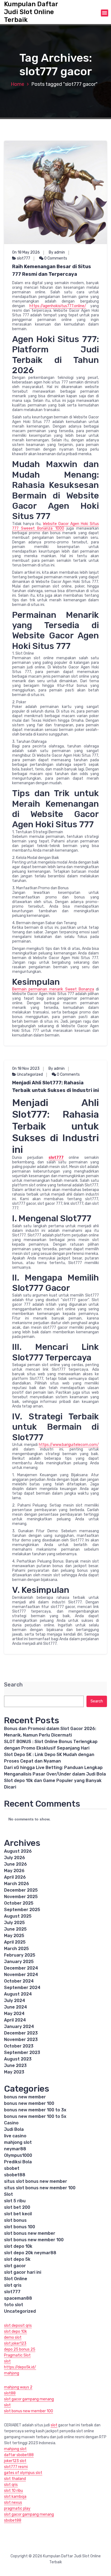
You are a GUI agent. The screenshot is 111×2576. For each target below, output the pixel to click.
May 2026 (14, 1871)
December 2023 (21, 2033)
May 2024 (14, 2014)
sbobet (12, 2168)
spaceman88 (18, 2298)
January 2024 (19, 2027)
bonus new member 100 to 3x (35, 2110)
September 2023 (22, 2052)
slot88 (10, 2393)
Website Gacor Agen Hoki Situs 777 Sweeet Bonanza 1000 (55, 526)
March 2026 (17, 1884)
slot (7, 2361)
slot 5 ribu (15, 2201)
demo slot (13, 2337)
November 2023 (21, 2040)
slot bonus (15, 2220)
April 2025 (15, 1942)
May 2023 (14, 2072)
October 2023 (19, 2046)
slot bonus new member (30, 2233)
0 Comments (55, 258)
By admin (57, 252)
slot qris (13, 2285)
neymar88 (15, 2149)
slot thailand (15, 2479)
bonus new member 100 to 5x (35, 2116)
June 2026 (15, 1864)
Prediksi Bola (18, 2162)
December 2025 (21, 1890)
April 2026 (15, 1877)
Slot (8, 2194)
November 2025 (21, 1897)
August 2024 (18, 1994)
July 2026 (15, 1858)
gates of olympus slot (23, 2473)
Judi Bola (14, 2129)
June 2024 (15, 2007)
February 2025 (20, 1955)
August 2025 (18, 1916)
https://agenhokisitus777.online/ (58, 306)
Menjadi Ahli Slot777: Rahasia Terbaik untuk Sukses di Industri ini (55, 1087)
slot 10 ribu (13, 2491)
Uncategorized (30, 1074)
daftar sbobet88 (19, 2455)
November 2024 (21, 1975)
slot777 (24, 258)
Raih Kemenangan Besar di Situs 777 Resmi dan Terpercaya (52, 270)
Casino (11, 2123)
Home (18, 84)
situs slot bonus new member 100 (40, 2188)
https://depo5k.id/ (20, 2367)
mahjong (12, 2373)
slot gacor (15, 2266)
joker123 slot (15, 2461)
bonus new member (25, 2097)
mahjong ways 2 (18, 2387)
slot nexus (13, 2503)
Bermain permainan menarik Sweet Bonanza (53, 989)
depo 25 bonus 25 (20, 2349)
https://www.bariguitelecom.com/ (69, 1445)
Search (13, 1685)
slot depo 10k (18, 2246)
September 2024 (22, 1988)
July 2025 (14, 1923)
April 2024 (15, 2020)
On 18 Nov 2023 (26, 1069)
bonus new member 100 (29, 2103)
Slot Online (16, 2279)
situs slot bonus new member (36, 2181)
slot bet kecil (18, 2214)
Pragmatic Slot (17, 2355)
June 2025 (15, 1929)
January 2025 (19, 1962)
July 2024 (15, 2001)
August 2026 (18, 1851)
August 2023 (18, 2059)
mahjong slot (18, 2142)
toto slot (14, 2305)
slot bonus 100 (20, 2227)
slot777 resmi (16, 2467)
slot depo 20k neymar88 (30, 2253)
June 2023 (15, 2065)
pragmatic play (17, 2508)
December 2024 (21, 1968)
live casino (15, 2136)
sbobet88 (15, 2175)
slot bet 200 (17, 2207)
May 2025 (14, 1936)
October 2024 (19, 1981)
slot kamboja (15, 2497)
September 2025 (22, 1910)
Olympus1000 (18, 2155)
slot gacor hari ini (23, 2272)
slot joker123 (15, 2343)
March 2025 (16, 1949)
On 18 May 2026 (26, 252)
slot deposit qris (18, 2326)
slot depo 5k (17, 2259)
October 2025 (19, 1903)
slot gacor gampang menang (29, 2399)
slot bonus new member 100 (34, 2240)
